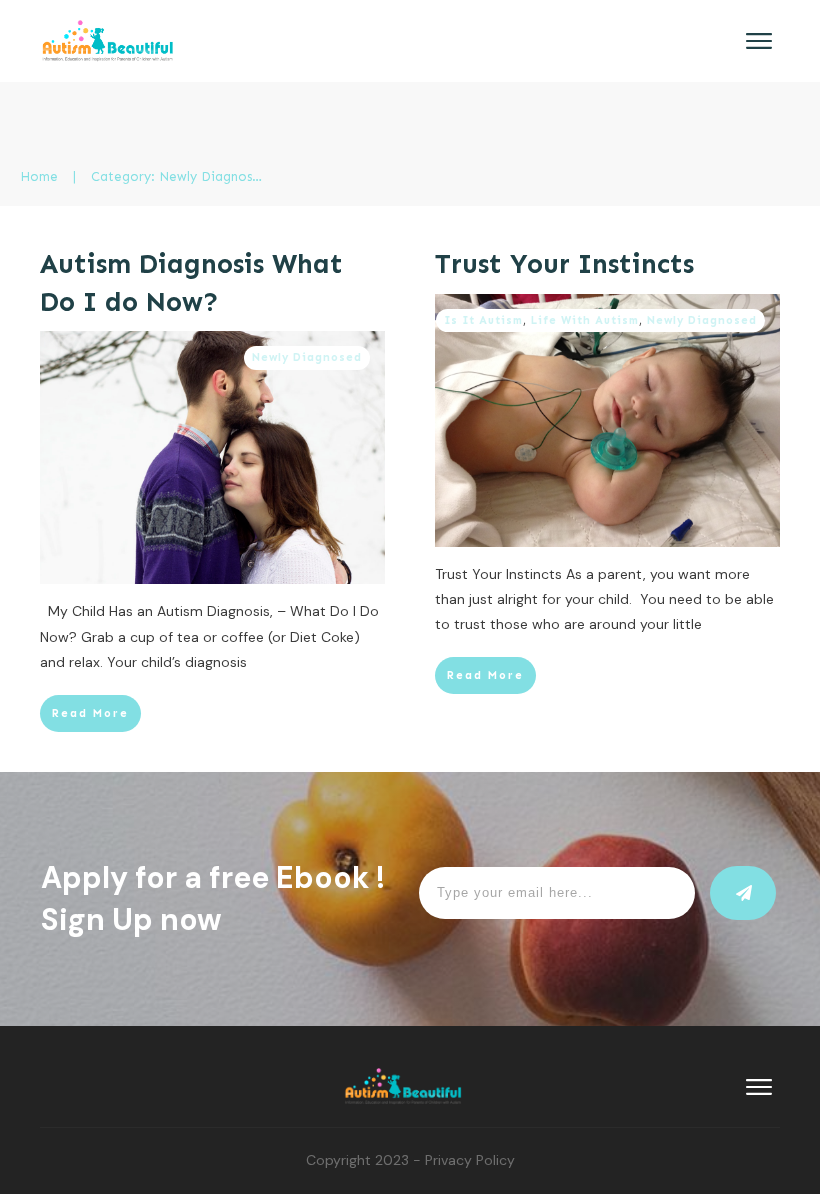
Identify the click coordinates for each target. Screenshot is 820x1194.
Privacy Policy (470, 1160)
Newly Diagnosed (307, 357)
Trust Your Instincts (564, 264)
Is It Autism (483, 320)
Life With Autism (585, 320)
